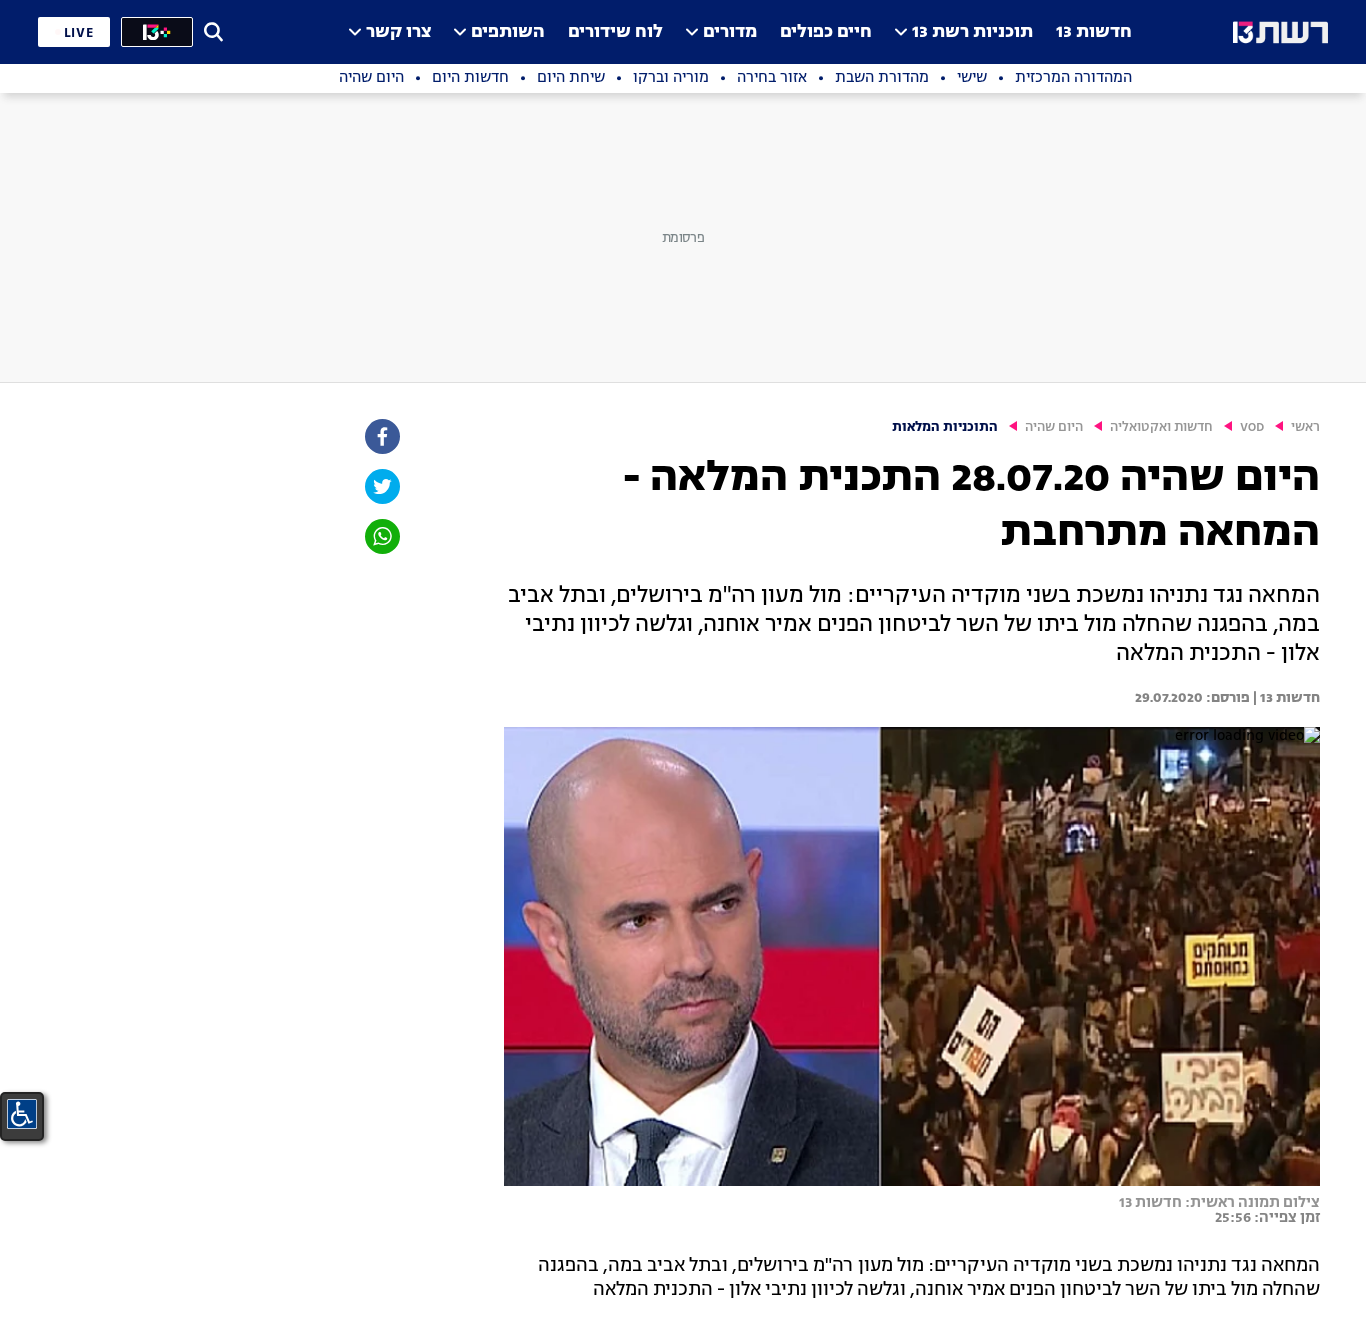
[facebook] (381, 436)
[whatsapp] (381, 536)
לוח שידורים (615, 32)
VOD (1252, 427)
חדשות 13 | (1285, 698)
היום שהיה (1054, 427)
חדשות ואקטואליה (1161, 427)
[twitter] (381, 486)
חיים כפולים (826, 32)
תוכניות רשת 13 (972, 32)
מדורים (730, 32)
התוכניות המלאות (945, 427)
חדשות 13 (1094, 32)
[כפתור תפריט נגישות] (22, 1114)
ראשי (1305, 427)
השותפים (508, 32)
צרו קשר (398, 32)
